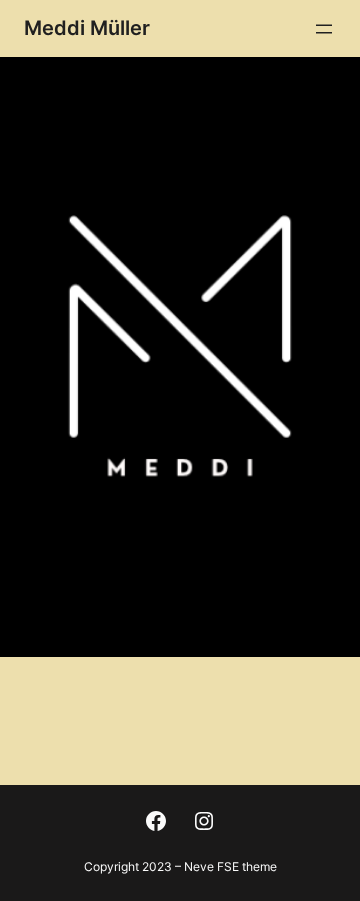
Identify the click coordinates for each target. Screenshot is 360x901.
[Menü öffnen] (324, 29)
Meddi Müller (87, 28)
